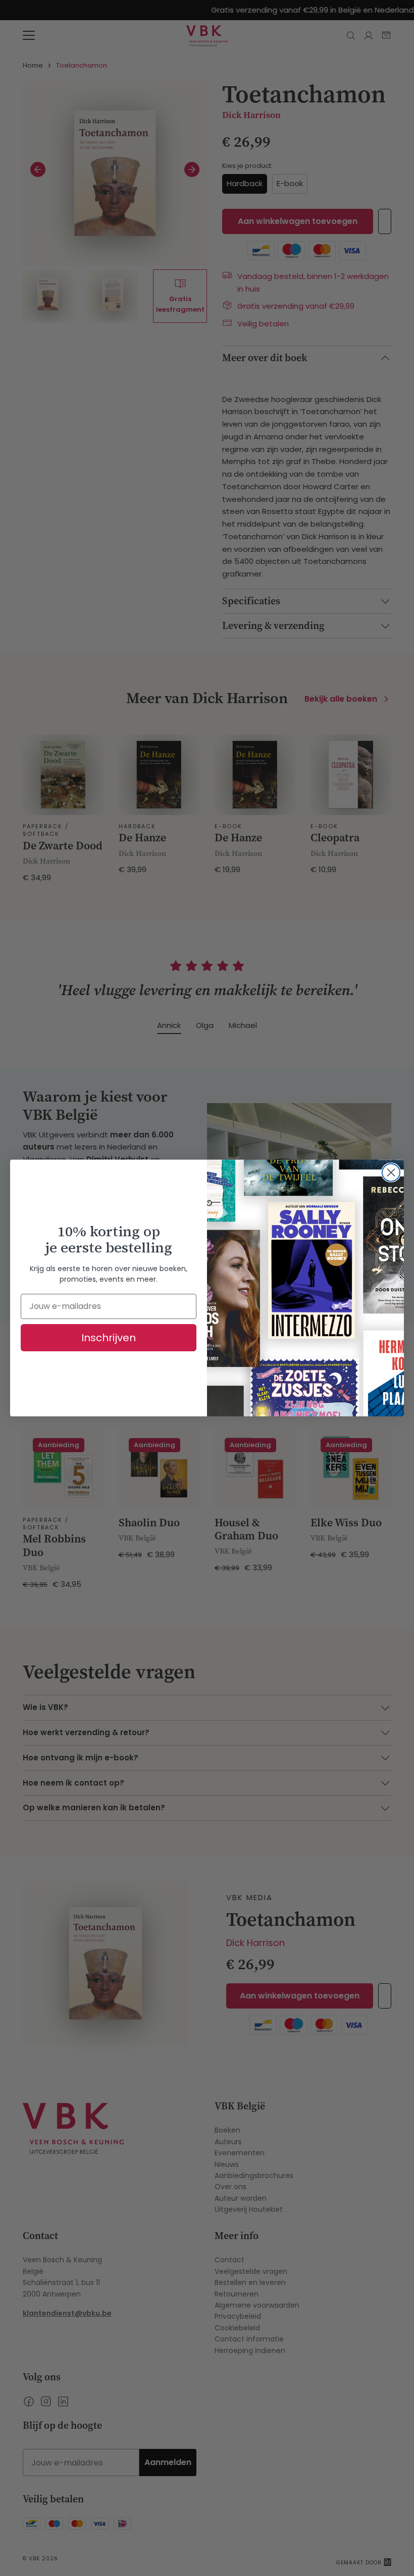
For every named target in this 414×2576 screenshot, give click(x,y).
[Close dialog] (391, 1172)
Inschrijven (109, 1338)
